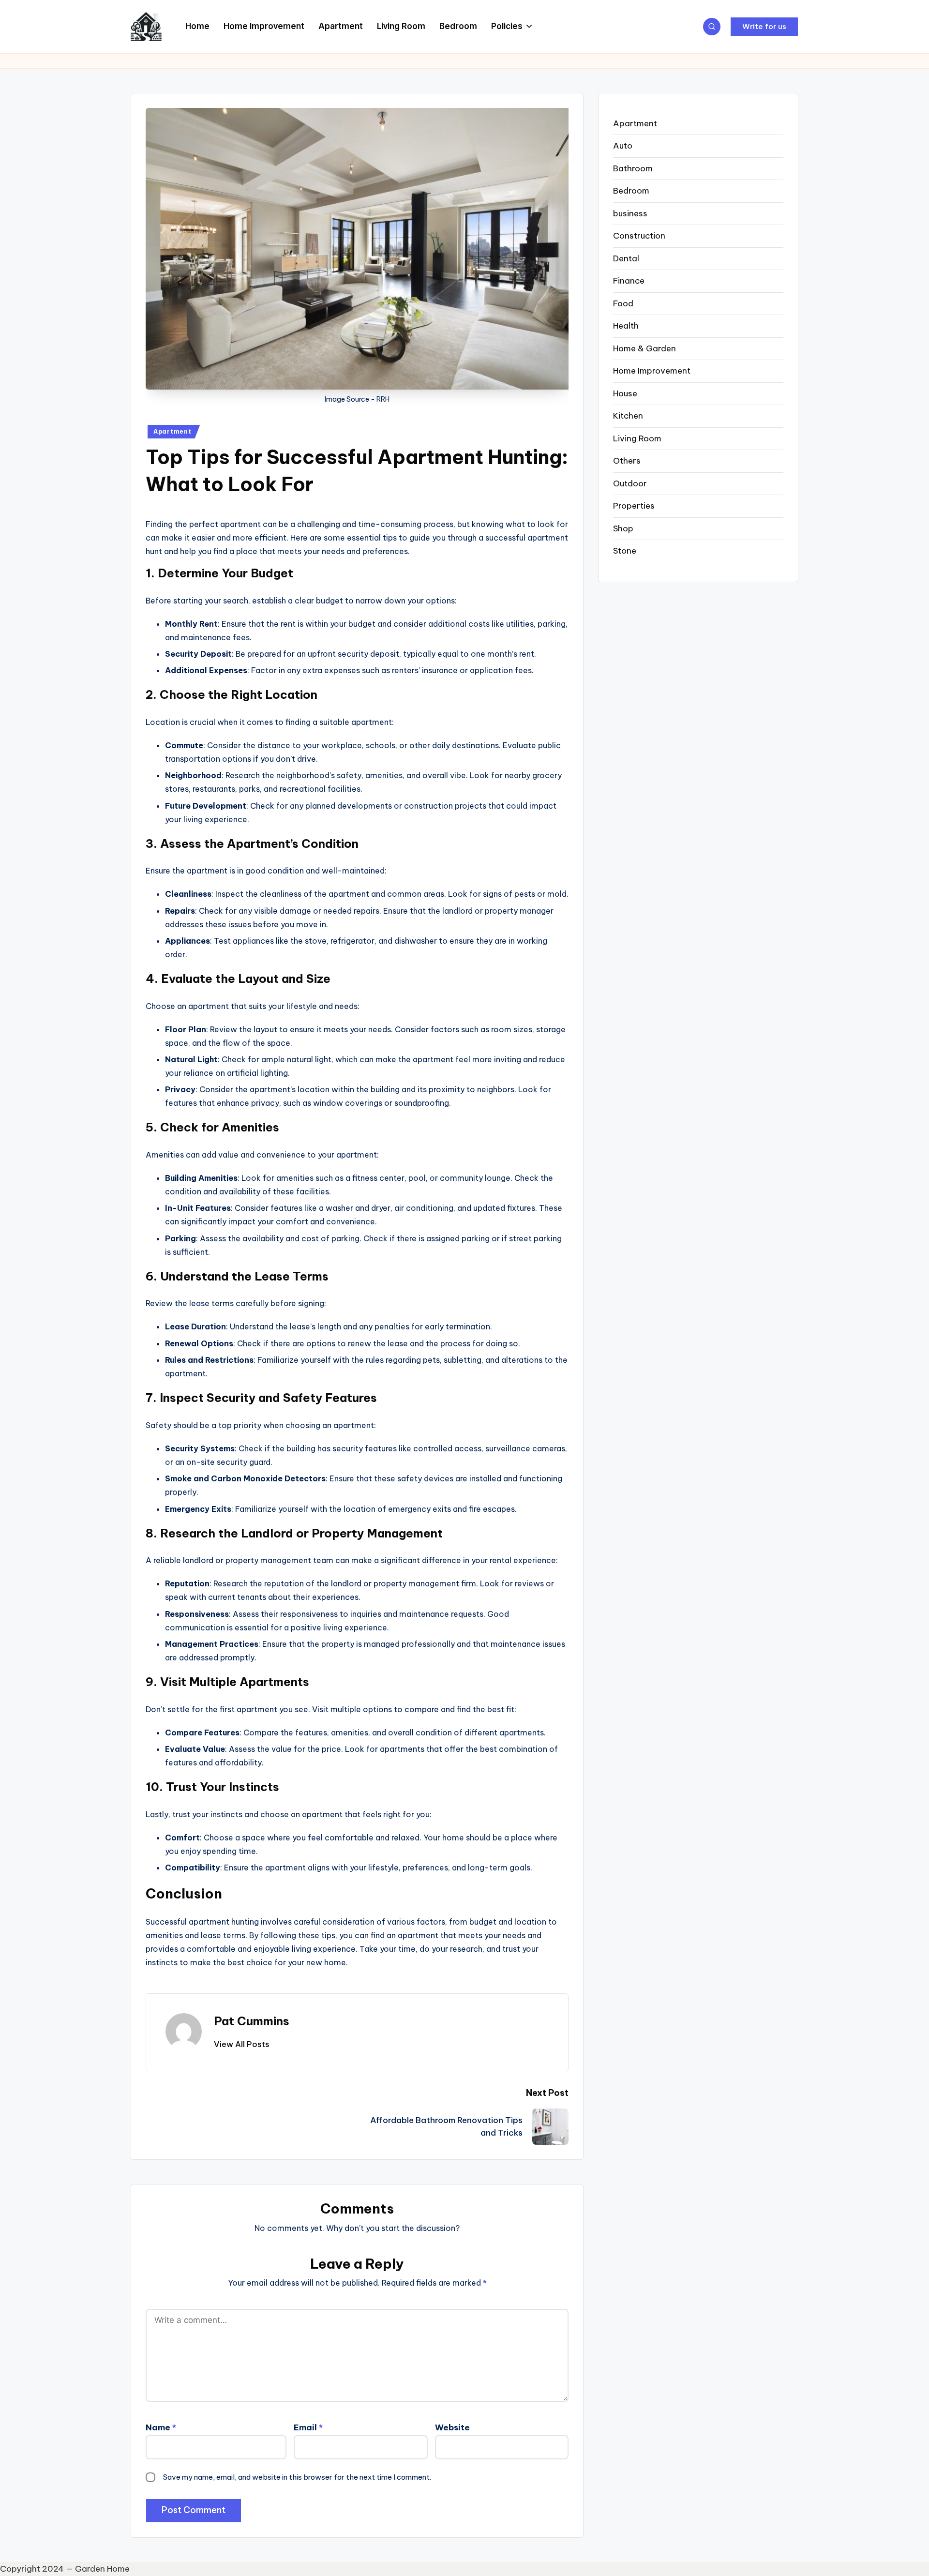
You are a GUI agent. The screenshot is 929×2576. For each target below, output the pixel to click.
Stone (625, 551)
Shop (623, 528)
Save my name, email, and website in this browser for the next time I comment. (297, 2477)
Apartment (172, 431)
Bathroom (633, 168)
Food (623, 303)
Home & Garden (644, 348)
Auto (623, 146)
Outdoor (630, 483)
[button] (764, 27)
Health (626, 326)
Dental (626, 258)
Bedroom (631, 191)
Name (161, 2427)
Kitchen (628, 416)
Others (627, 461)
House (625, 393)
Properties (634, 506)
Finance (629, 281)
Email (308, 2427)
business (630, 213)
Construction (639, 236)
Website (452, 2427)
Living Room (637, 438)
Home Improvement (652, 371)
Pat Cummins (252, 2021)
